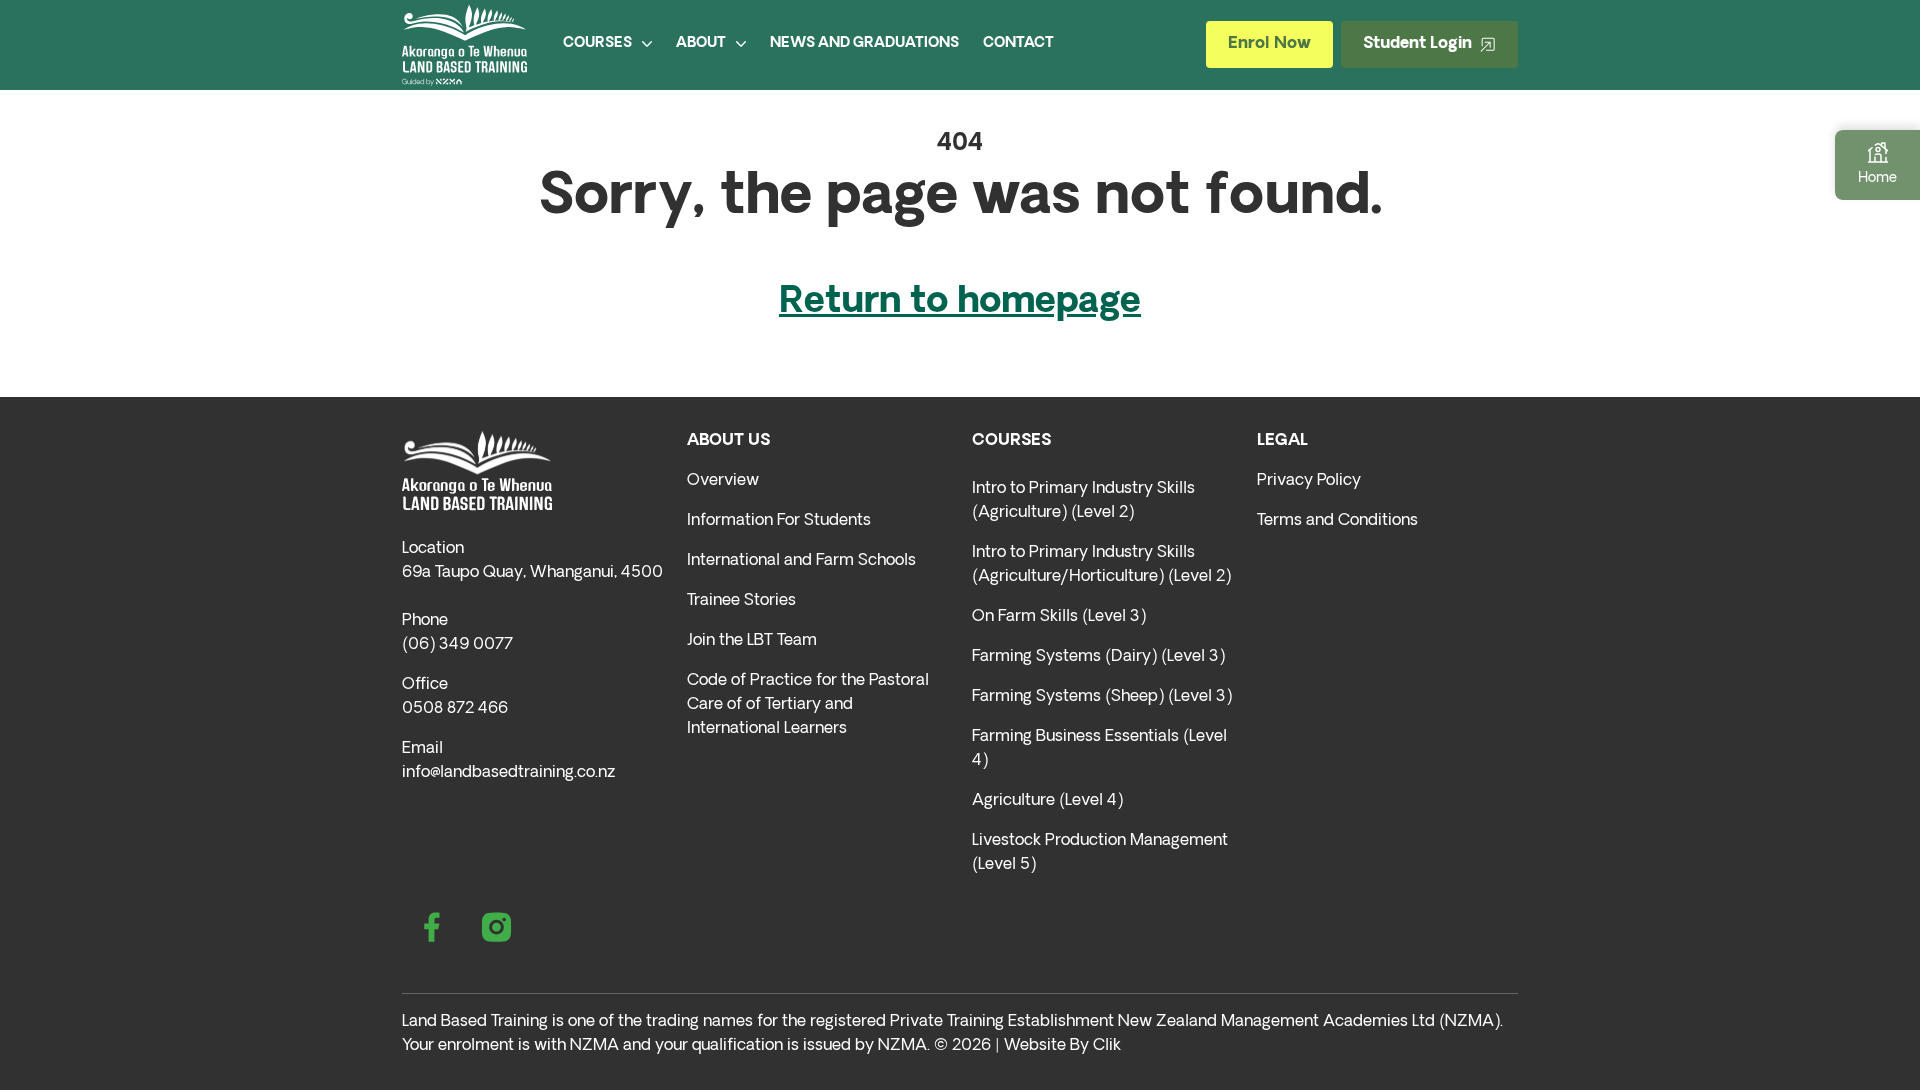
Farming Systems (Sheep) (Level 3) (1102, 697)
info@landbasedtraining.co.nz (508, 773)
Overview (723, 481)
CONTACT (1018, 43)
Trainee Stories (741, 601)
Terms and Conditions (1337, 521)
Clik (1107, 1046)
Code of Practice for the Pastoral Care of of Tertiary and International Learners (808, 705)
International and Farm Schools (801, 561)
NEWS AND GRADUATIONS (864, 43)
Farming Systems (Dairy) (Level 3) (1098, 657)
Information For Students (779, 521)
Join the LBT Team (752, 641)
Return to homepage (960, 303)
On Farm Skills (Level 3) (1059, 617)
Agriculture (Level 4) (1047, 801)
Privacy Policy (1309, 481)
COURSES (597, 43)
